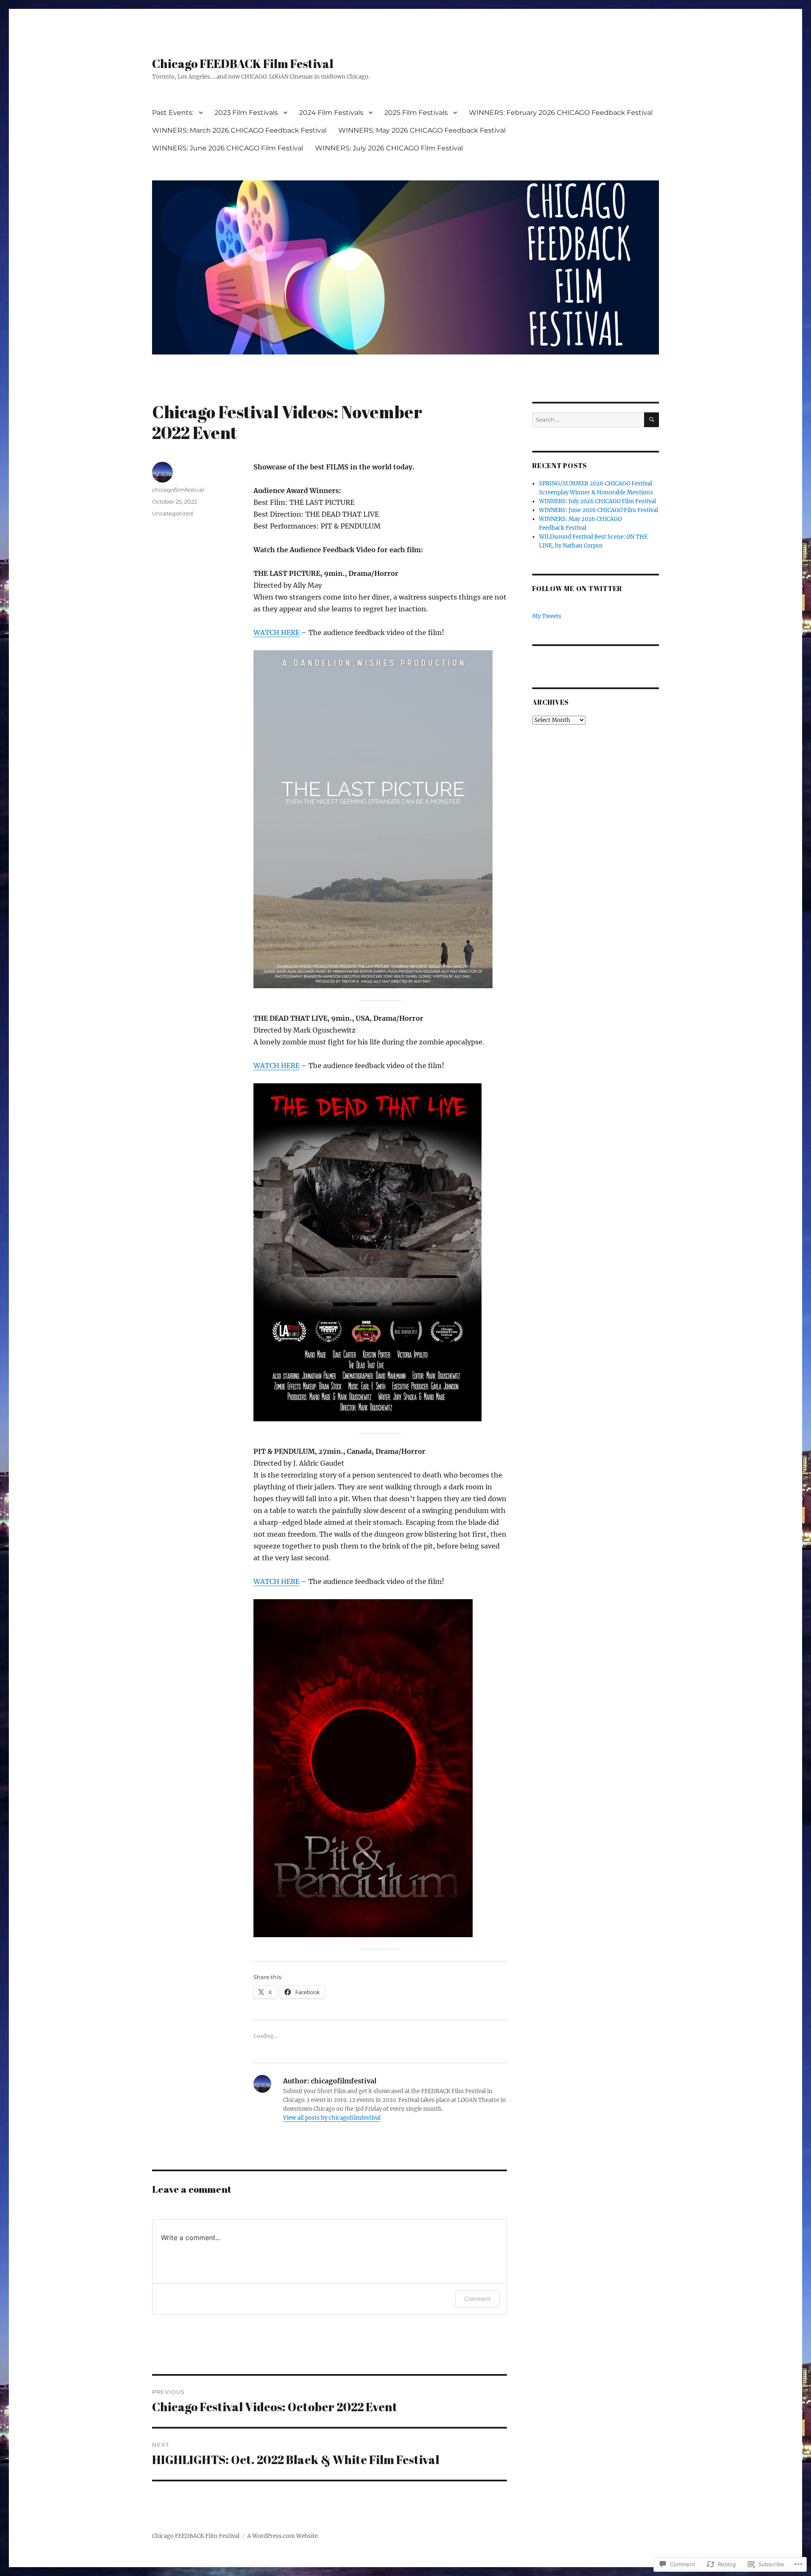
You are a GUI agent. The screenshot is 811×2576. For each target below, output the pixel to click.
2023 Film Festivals (246, 113)
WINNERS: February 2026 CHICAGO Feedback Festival (561, 113)
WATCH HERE (276, 632)
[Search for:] (588, 420)
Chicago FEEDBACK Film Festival (243, 63)
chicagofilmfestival (178, 490)
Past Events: (173, 113)
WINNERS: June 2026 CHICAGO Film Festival (228, 148)
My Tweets (547, 616)
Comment (478, 2299)
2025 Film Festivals (416, 113)
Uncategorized (173, 513)
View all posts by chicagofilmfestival (332, 2118)
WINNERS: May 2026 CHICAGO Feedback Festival (422, 130)
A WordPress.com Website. (283, 2536)
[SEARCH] (652, 420)
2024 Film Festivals (331, 113)
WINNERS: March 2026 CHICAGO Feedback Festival (239, 130)
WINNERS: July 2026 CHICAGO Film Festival (389, 148)
